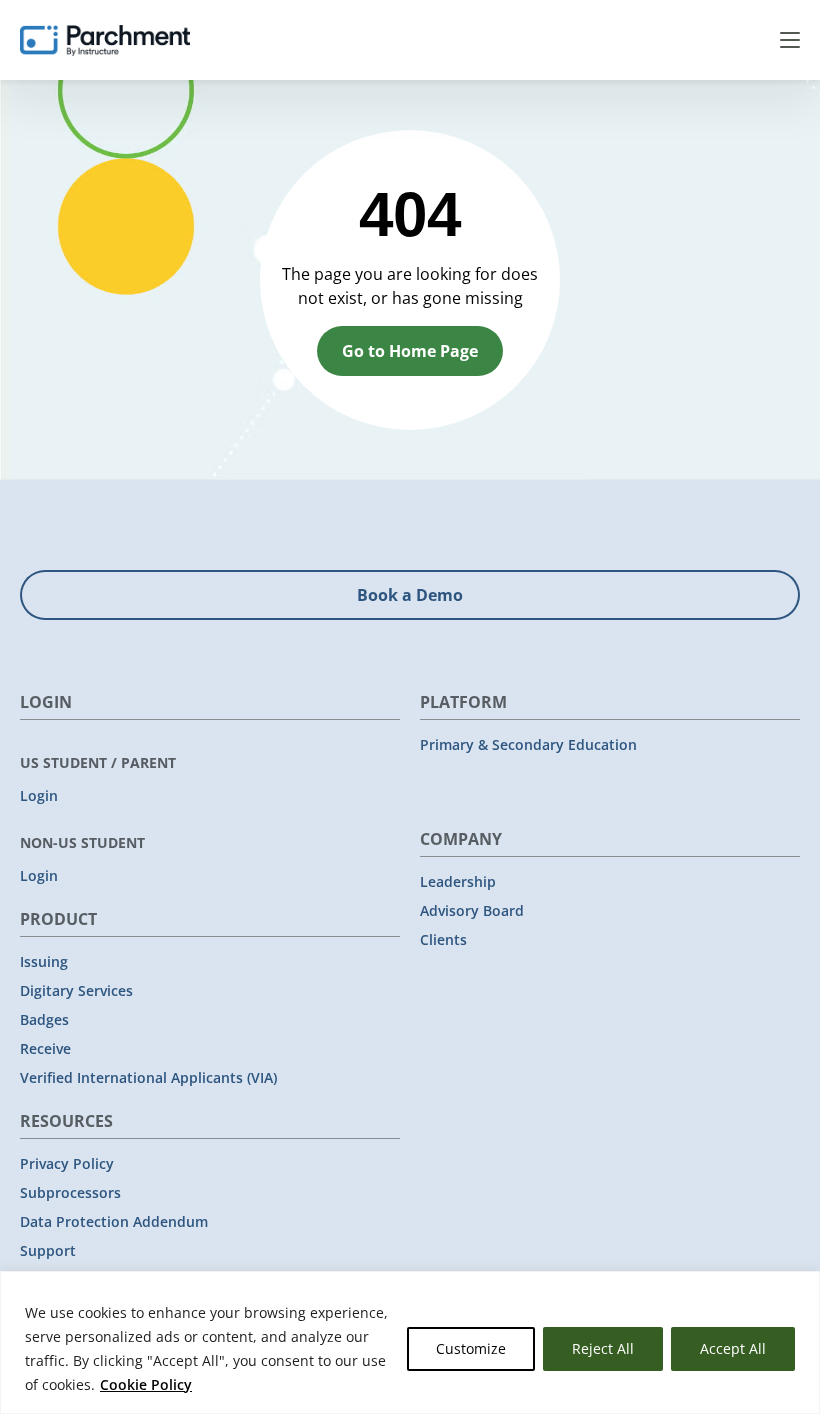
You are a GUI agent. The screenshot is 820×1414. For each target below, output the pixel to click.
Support (48, 1250)
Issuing (44, 961)
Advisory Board (472, 910)
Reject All (603, 1348)
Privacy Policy (67, 1163)
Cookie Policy (146, 1384)
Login (39, 795)
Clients (443, 939)
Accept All (733, 1348)
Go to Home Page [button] (410, 351)
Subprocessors (70, 1192)
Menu (790, 40)
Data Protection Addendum (114, 1221)
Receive (45, 1048)
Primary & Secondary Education (528, 744)
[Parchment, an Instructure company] (105, 40)
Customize (471, 1348)
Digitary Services (76, 990)
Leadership (458, 881)
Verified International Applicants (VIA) (148, 1077)
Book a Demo (410, 595)
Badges (44, 1019)
